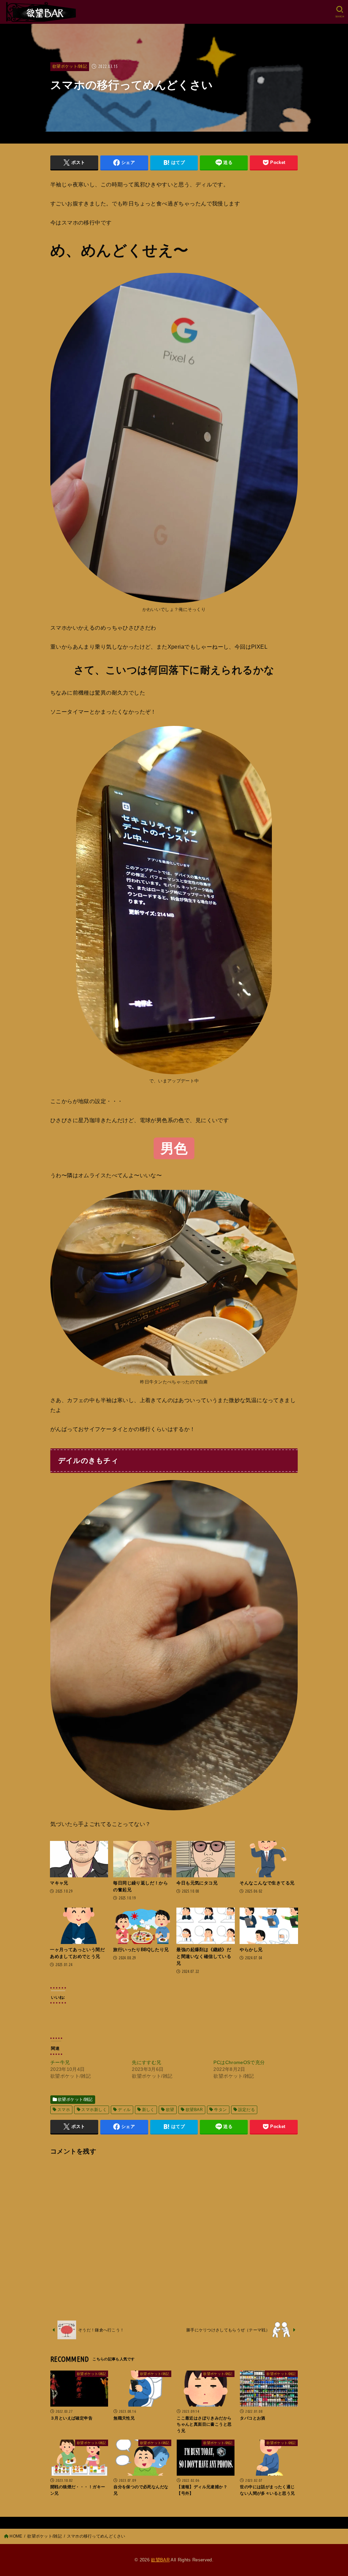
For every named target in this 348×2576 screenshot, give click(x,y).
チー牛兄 (60, 2062)
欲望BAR (194, 2110)
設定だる (247, 2110)
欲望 (170, 2110)
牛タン (220, 2110)
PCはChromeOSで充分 (239, 2062)
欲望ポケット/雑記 (70, 66)
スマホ (64, 2110)
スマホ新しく (94, 2110)
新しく (148, 2110)
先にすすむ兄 (146, 2062)
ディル (124, 2110)
